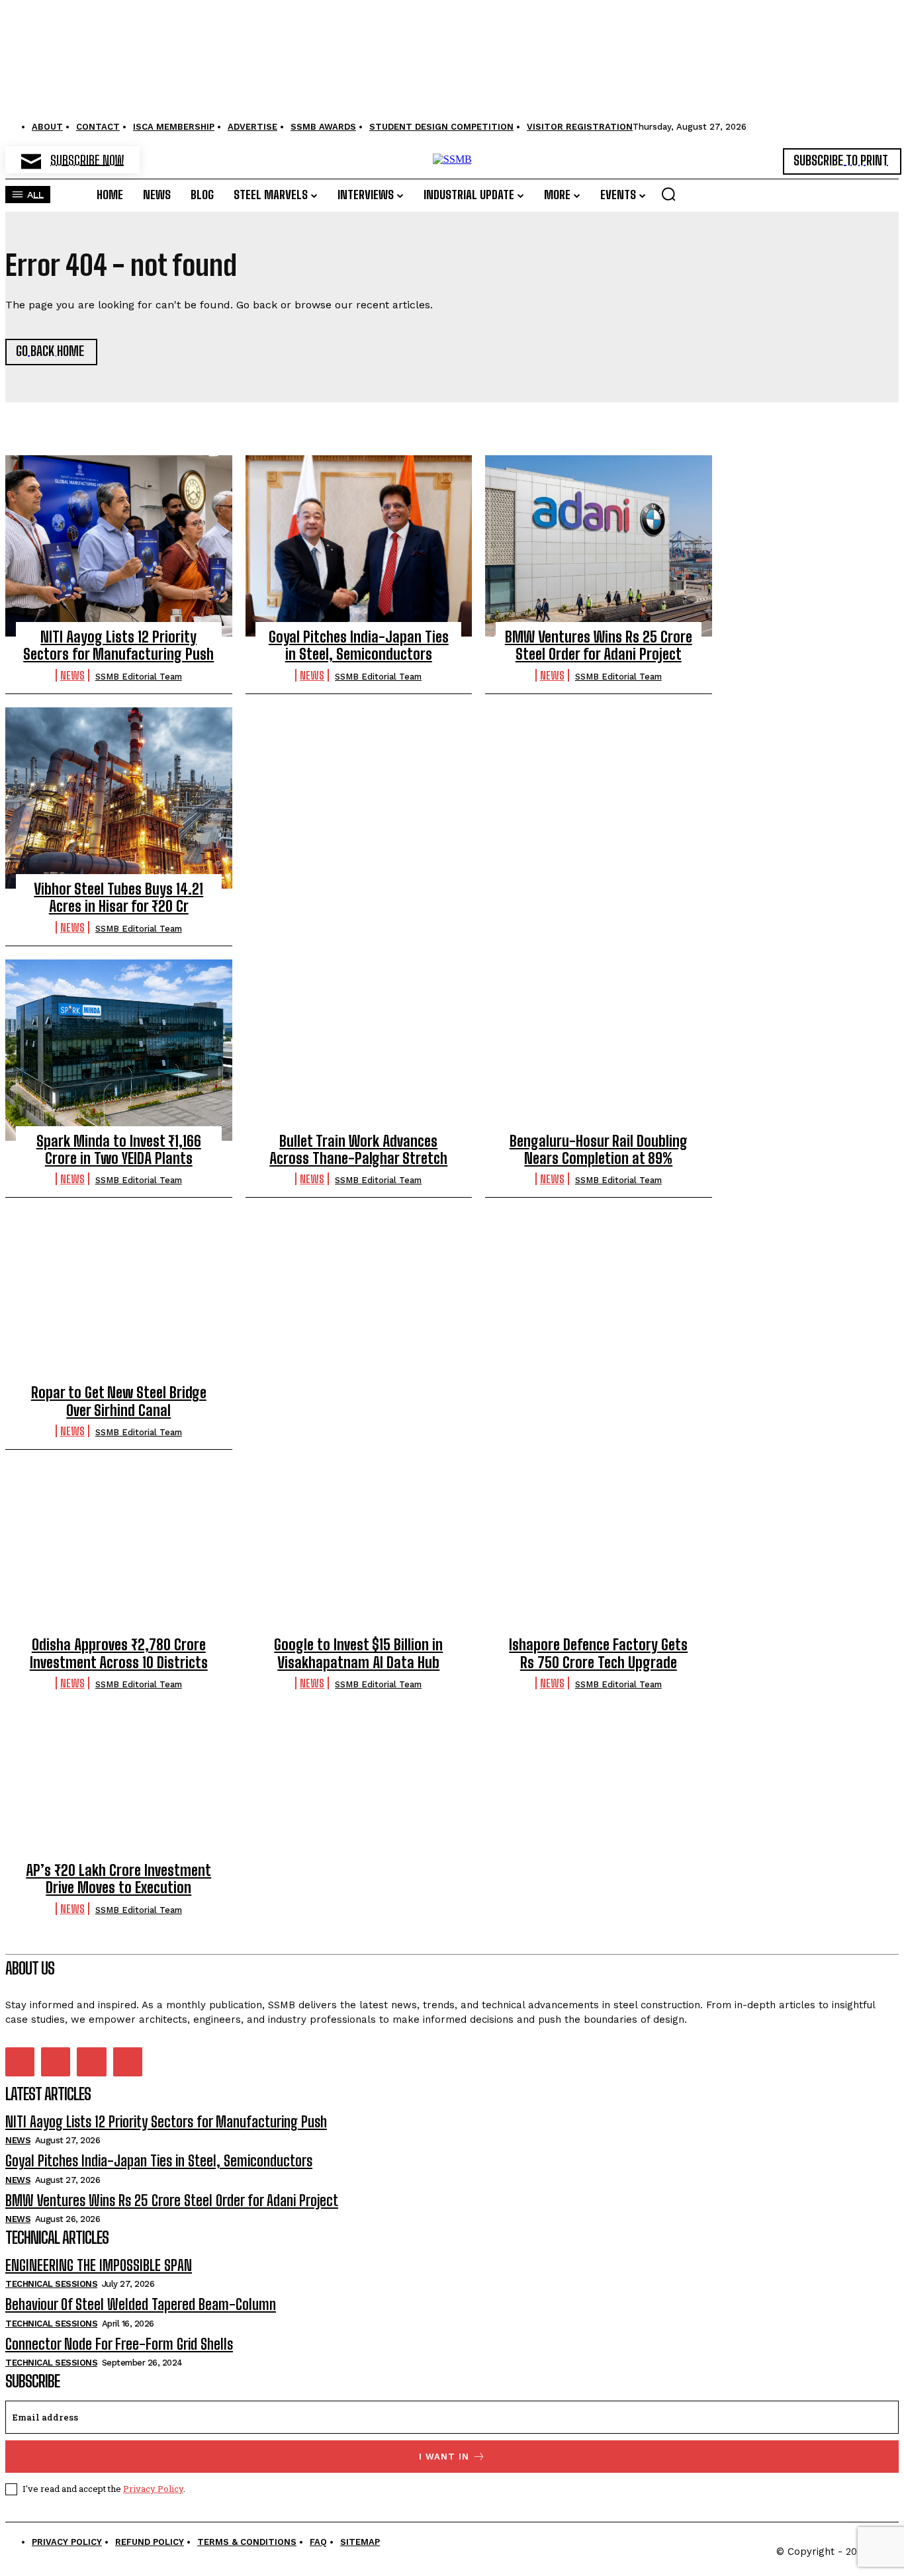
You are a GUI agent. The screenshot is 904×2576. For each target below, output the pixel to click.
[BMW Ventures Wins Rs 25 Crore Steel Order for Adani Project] (599, 546)
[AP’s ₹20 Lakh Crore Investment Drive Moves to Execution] (119, 1779)
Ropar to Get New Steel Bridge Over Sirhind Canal (119, 1401)
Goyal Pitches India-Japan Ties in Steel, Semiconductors (359, 645)
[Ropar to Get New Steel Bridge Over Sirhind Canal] (119, 1302)
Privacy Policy (153, 2489)
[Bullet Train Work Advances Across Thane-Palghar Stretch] (359, 1050)
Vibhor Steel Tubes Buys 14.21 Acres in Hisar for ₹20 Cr (118, 898)
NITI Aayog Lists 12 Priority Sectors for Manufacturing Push (118, 645)
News (72, 675)
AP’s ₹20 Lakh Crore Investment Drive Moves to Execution (118, 1879)
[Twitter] (91, 2062)
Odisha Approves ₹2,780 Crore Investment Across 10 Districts (119, 1653)
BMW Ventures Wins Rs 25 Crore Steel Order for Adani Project (599, 645)
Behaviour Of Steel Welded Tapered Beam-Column (141, 2304)
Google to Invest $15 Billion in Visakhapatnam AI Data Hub (358, 1653)
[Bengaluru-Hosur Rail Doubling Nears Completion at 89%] (599, 1050)
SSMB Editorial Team (139, 677)
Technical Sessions (51, 2284)
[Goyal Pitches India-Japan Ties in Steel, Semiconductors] (359, 546)
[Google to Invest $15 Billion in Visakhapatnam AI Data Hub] (359, 1554)
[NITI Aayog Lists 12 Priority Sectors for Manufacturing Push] (119, 546)
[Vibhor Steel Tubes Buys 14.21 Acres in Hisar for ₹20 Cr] (119, 798)
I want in (444, 2457)
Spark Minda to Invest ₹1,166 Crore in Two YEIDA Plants (119, 1150)
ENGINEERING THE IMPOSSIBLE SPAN (99, 2265)
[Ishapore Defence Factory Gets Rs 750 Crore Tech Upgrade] (599, 1554)
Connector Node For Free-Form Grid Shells (119, 2344)
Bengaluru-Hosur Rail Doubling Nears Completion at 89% (599, 1150)
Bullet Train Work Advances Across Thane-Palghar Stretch (358, 1150)
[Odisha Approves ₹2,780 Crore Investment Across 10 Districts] (119, 1554)
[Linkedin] (56, 2062)
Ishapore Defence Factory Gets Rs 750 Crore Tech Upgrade (598, 1653)
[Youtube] (128, 2062)
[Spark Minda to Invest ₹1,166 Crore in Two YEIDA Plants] (119, 1050)
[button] (668, 194)
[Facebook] (20, 2062)
